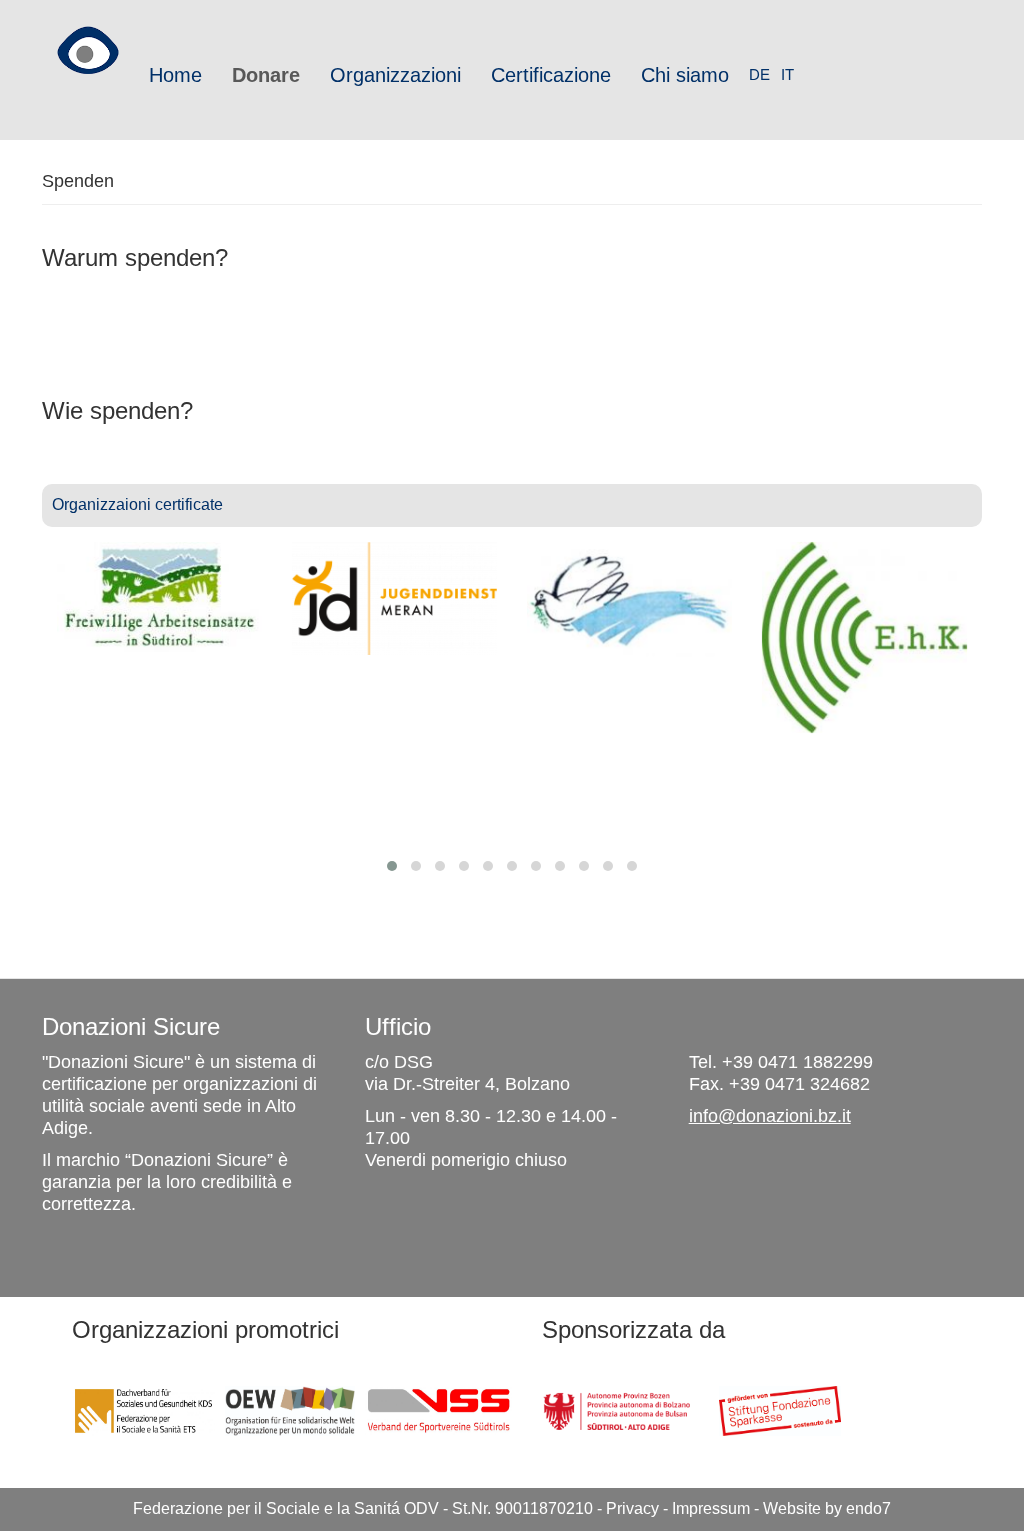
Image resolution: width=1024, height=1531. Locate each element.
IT (787, 74)
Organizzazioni (395, 75)
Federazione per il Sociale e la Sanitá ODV (286, 1508)
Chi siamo (685, 75)
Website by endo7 (827, 1508)
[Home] (88, 42)
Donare (266, 75)
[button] (392, 866)
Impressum (711, 1508)
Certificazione (551, 75)
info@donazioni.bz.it (770, 1116)
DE (759, 74)
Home (175, 75)
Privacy (632, 1508)
